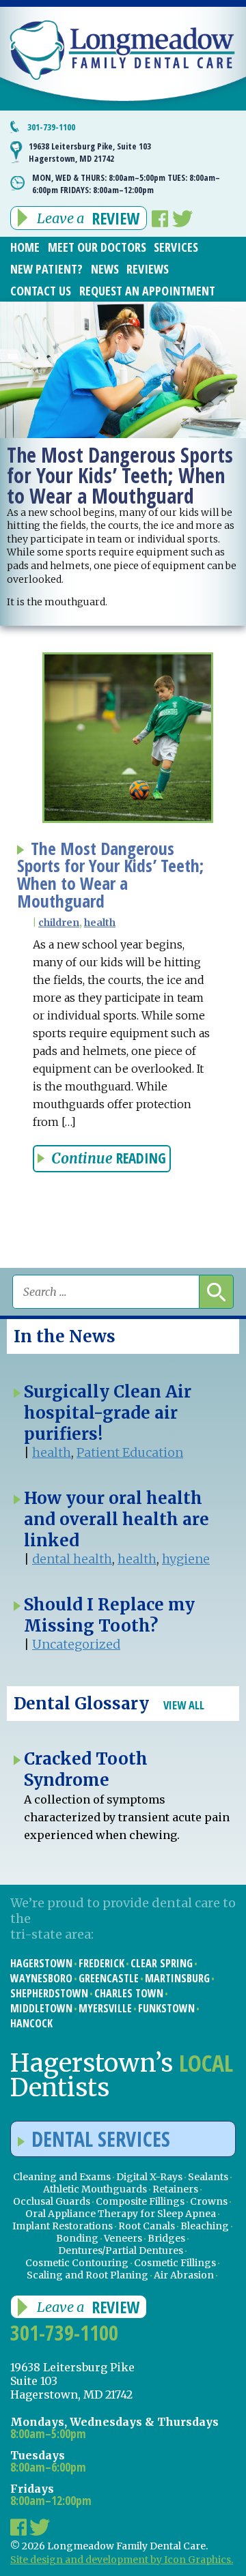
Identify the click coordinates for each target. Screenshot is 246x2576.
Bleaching (205, 2226)
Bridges (166, 2238)
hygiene (186, 1559)
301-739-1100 (51, 127)
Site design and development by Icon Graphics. (122, 2560)
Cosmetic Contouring (77, 2263)
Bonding (77, 2238)
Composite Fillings (140, 2201)
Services (176, 247)
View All (184, 1705)
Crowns (209, 2201)
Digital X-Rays (149, 2177)
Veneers (123, 2238)
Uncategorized (76, 1644)
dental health (72, 1559)
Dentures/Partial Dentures (121, 2251)
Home (25, 247)
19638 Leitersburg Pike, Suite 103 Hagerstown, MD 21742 (90, 152)
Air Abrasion (184, 2275)
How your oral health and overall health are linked (117, 1519)
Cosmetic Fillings (175, 2263)
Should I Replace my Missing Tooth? (109, 1615)
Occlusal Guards (52, 2201)
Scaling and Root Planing (87, 2275)
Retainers (175, 2189)
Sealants (208, 2177)
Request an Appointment (147, 291)
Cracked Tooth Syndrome (86, 1769)
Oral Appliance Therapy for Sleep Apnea (121, 2214)
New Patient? (46, 269)
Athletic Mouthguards (95, 2189)
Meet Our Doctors (97, 247)
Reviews (148, 269)
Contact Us (41, 291)
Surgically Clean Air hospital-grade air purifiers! (108, 1413)
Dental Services (101, 2139)
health (100, 923)
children (59, 923)
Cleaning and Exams (62, 2177)
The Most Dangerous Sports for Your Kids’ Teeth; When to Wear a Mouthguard (110, 875)
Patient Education (130, 1452)
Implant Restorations (63, 2226)
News (105, 269)
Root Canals (147, 2226)
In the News (65, 1336)
